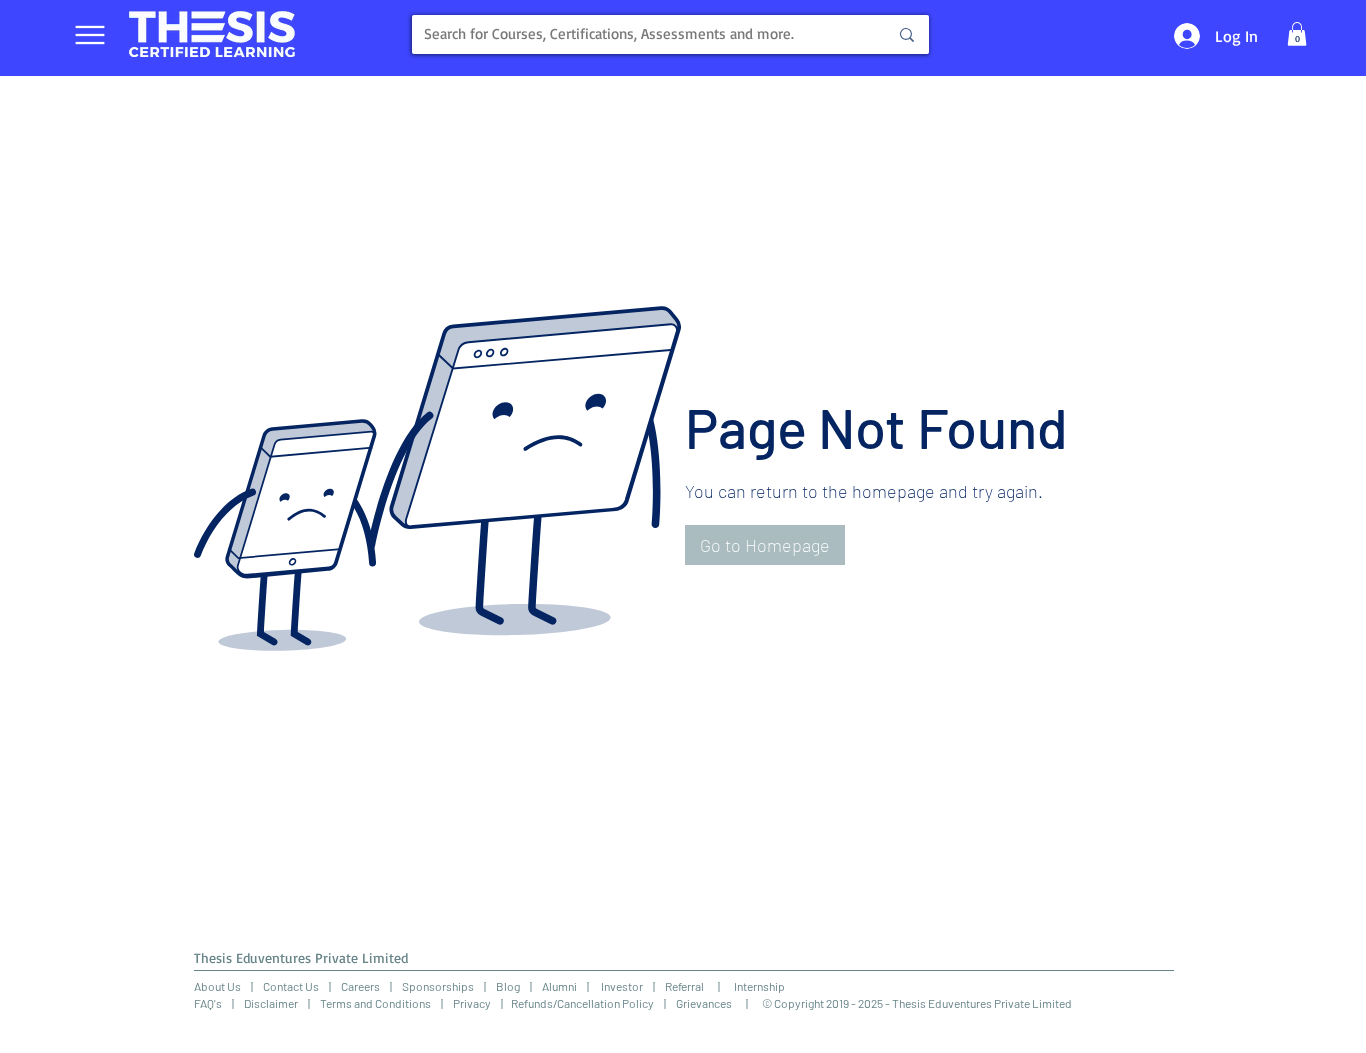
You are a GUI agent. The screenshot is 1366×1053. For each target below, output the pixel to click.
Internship (752, 986)
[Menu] (89, 34)
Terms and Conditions (375, 1003)
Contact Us (291, 986)
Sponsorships (438, 986)
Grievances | (719, 1003)
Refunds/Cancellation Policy (582, 1003)
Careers (360, 986)
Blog (508, 986)
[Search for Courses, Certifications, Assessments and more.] (907, 34)
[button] (1297, 34)
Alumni (559, 986)
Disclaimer (271, 1003)
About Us (217, 986)
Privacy (472, 1003)
